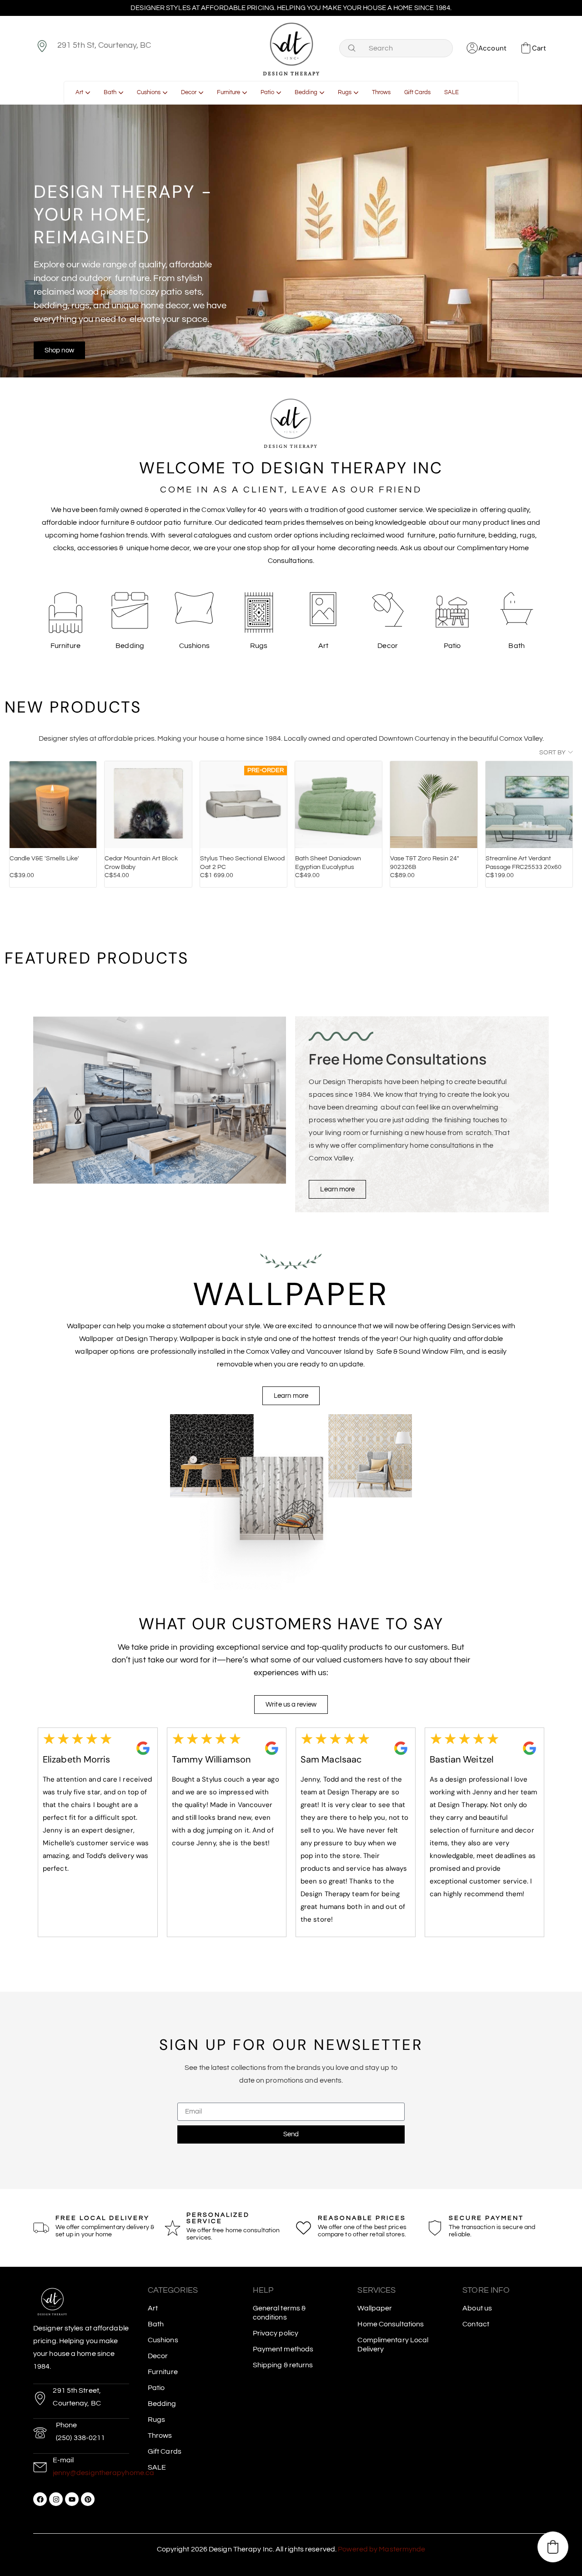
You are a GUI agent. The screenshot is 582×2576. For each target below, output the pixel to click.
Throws (160, 2435)
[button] (553, 2547)
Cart (539, 48)
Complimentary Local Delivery (393, 2345)
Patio (156, 2388)
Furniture (163, 2372)
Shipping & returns (283, 2365)
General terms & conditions (279, 2313)
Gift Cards (165, 2451)
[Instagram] (56, 2499)
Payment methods (283, 2349)
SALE (157, 2467)
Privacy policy (276, 2333)
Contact (476, 2324)
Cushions (163, 2340)
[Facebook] (40, 2499)
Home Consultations (391, 2324)
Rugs (156, 2420)
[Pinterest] (88, 2499)
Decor (158, 2356)
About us (477, 2308)
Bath (156, 2324)
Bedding (162, 2404)
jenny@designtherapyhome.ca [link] (104, 2473)
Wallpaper (375, 2308)
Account (492, 48)
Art (153, 2308)
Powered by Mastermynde (381, 2549)
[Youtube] (72, 2499)
